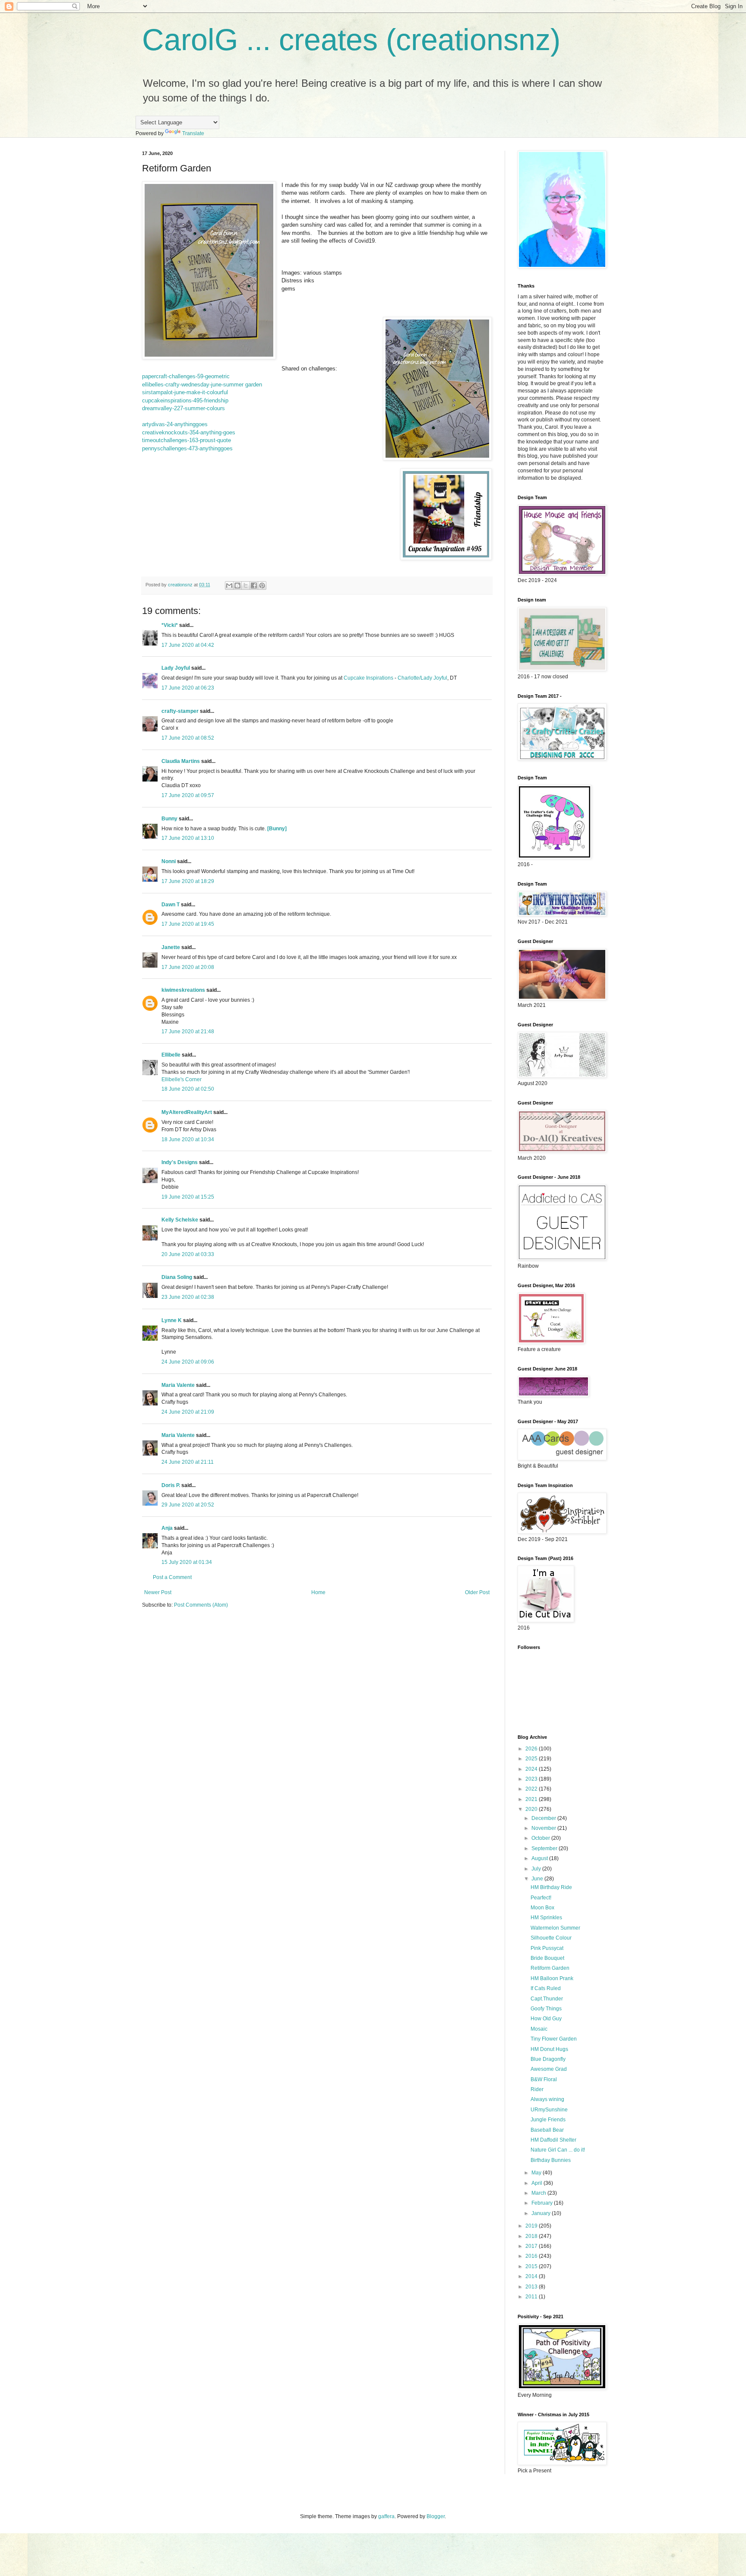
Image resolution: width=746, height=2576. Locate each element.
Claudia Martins (181, 761)
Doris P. (171, 1485)
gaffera (386, 2516)
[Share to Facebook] (254, 585)
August (540, 1858)
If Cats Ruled (546, 1988)
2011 (532, 2297)
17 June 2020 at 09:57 (188, 795)
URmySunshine (549, 2110)
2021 (532, 1799)
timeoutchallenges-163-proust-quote (186, 440)
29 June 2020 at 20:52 (188, 1505)
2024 (532, 1769)
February (543, 2203)
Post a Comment (172, 1577)
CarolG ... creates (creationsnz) (351, 40)
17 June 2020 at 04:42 (188, 645)
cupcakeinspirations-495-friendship (185, 400)
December (544, 1818)
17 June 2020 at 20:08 (188, 967)
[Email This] (229, 585)
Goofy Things (546, 2009)
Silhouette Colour (551, 1938)
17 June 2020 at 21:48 (188, 1032)
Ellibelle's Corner (182, 1079)
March (539, 2193)
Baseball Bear (547, 2130)
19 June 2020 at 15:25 (188, 1197)
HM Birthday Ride (551, 1887)
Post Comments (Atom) (201, 1605)
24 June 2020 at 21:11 (188, 1462)
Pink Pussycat (547, 1948)
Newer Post (158, 1592)
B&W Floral (544, 2079)
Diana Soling (177, 1277)
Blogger (436, 2516)
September (545, 1848)
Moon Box (542, 1908)
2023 (532, 1779)
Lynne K (172, 1320)
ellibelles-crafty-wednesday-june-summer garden (202, 385)
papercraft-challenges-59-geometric (186, 376)
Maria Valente (178, 1385)
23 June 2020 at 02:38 (188, 1297)
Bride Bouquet (547, 1958)
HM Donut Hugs (549, 2049)
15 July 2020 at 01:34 (187, 1562)
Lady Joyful (176, 668)
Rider (537, 2089)
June (538, 1879)
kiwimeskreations (183, 990)
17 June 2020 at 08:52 (188, 738)
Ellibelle (171, 1055)
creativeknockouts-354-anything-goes (189, 432)
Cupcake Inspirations (368, 678)
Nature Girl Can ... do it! (558, 2150)
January (542, 2213)
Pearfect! (541, 1898)
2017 (532, 2246)
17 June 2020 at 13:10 (188, 838)
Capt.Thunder (547, 1999)
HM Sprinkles (546, 1918)
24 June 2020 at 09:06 (188, 1362)
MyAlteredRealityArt (187, 1112)
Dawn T (171, 905)
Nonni (169, 861)
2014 (532, 2276)
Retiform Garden (550, 1968)
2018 (532, 2236)
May (537, 2173)
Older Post (477, 1592)
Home (318, 1592)
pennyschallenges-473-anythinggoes (187, 448)
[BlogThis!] (237, 585)
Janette (171, 947)
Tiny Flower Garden (554, 2039)
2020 (532, 1809)
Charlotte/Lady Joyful (422, 678)
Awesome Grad (549, 2069)
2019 (532, 2226)
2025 (532, 1759)
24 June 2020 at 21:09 (188, 1412)
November (544, 1828)
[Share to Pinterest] (262, 585)
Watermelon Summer (555, 1928)
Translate (193, 133)
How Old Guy (546, 2019)
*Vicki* (170, 625)
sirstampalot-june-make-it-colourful (185, 392)
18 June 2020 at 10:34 (188, 1139)
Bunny (169, 819)
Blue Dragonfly (548, 2059)
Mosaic (539, 2029)
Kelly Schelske (180, 1220)
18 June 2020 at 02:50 (188, 1089)
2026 (532, 1749)
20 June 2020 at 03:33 (188, 1254)
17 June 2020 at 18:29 (188, 881)
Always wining (547, 2099)
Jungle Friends (548, 2120)
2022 (532, 1789)
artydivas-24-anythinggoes (175, 424)
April (537, 2183)
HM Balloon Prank (552, 1978)
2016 (532, 2256)
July (537, 1869)
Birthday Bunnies (551, 2160)
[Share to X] (246, 585)
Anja (167, 1528)
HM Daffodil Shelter (553, 2140)
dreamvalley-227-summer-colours (183, 408)
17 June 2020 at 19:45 (188, 924)
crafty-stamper (180, 711)
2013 (532, 2287)
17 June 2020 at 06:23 (188, 688)
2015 (532, 2266)
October (541, 1838)
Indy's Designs (180, 1162)
